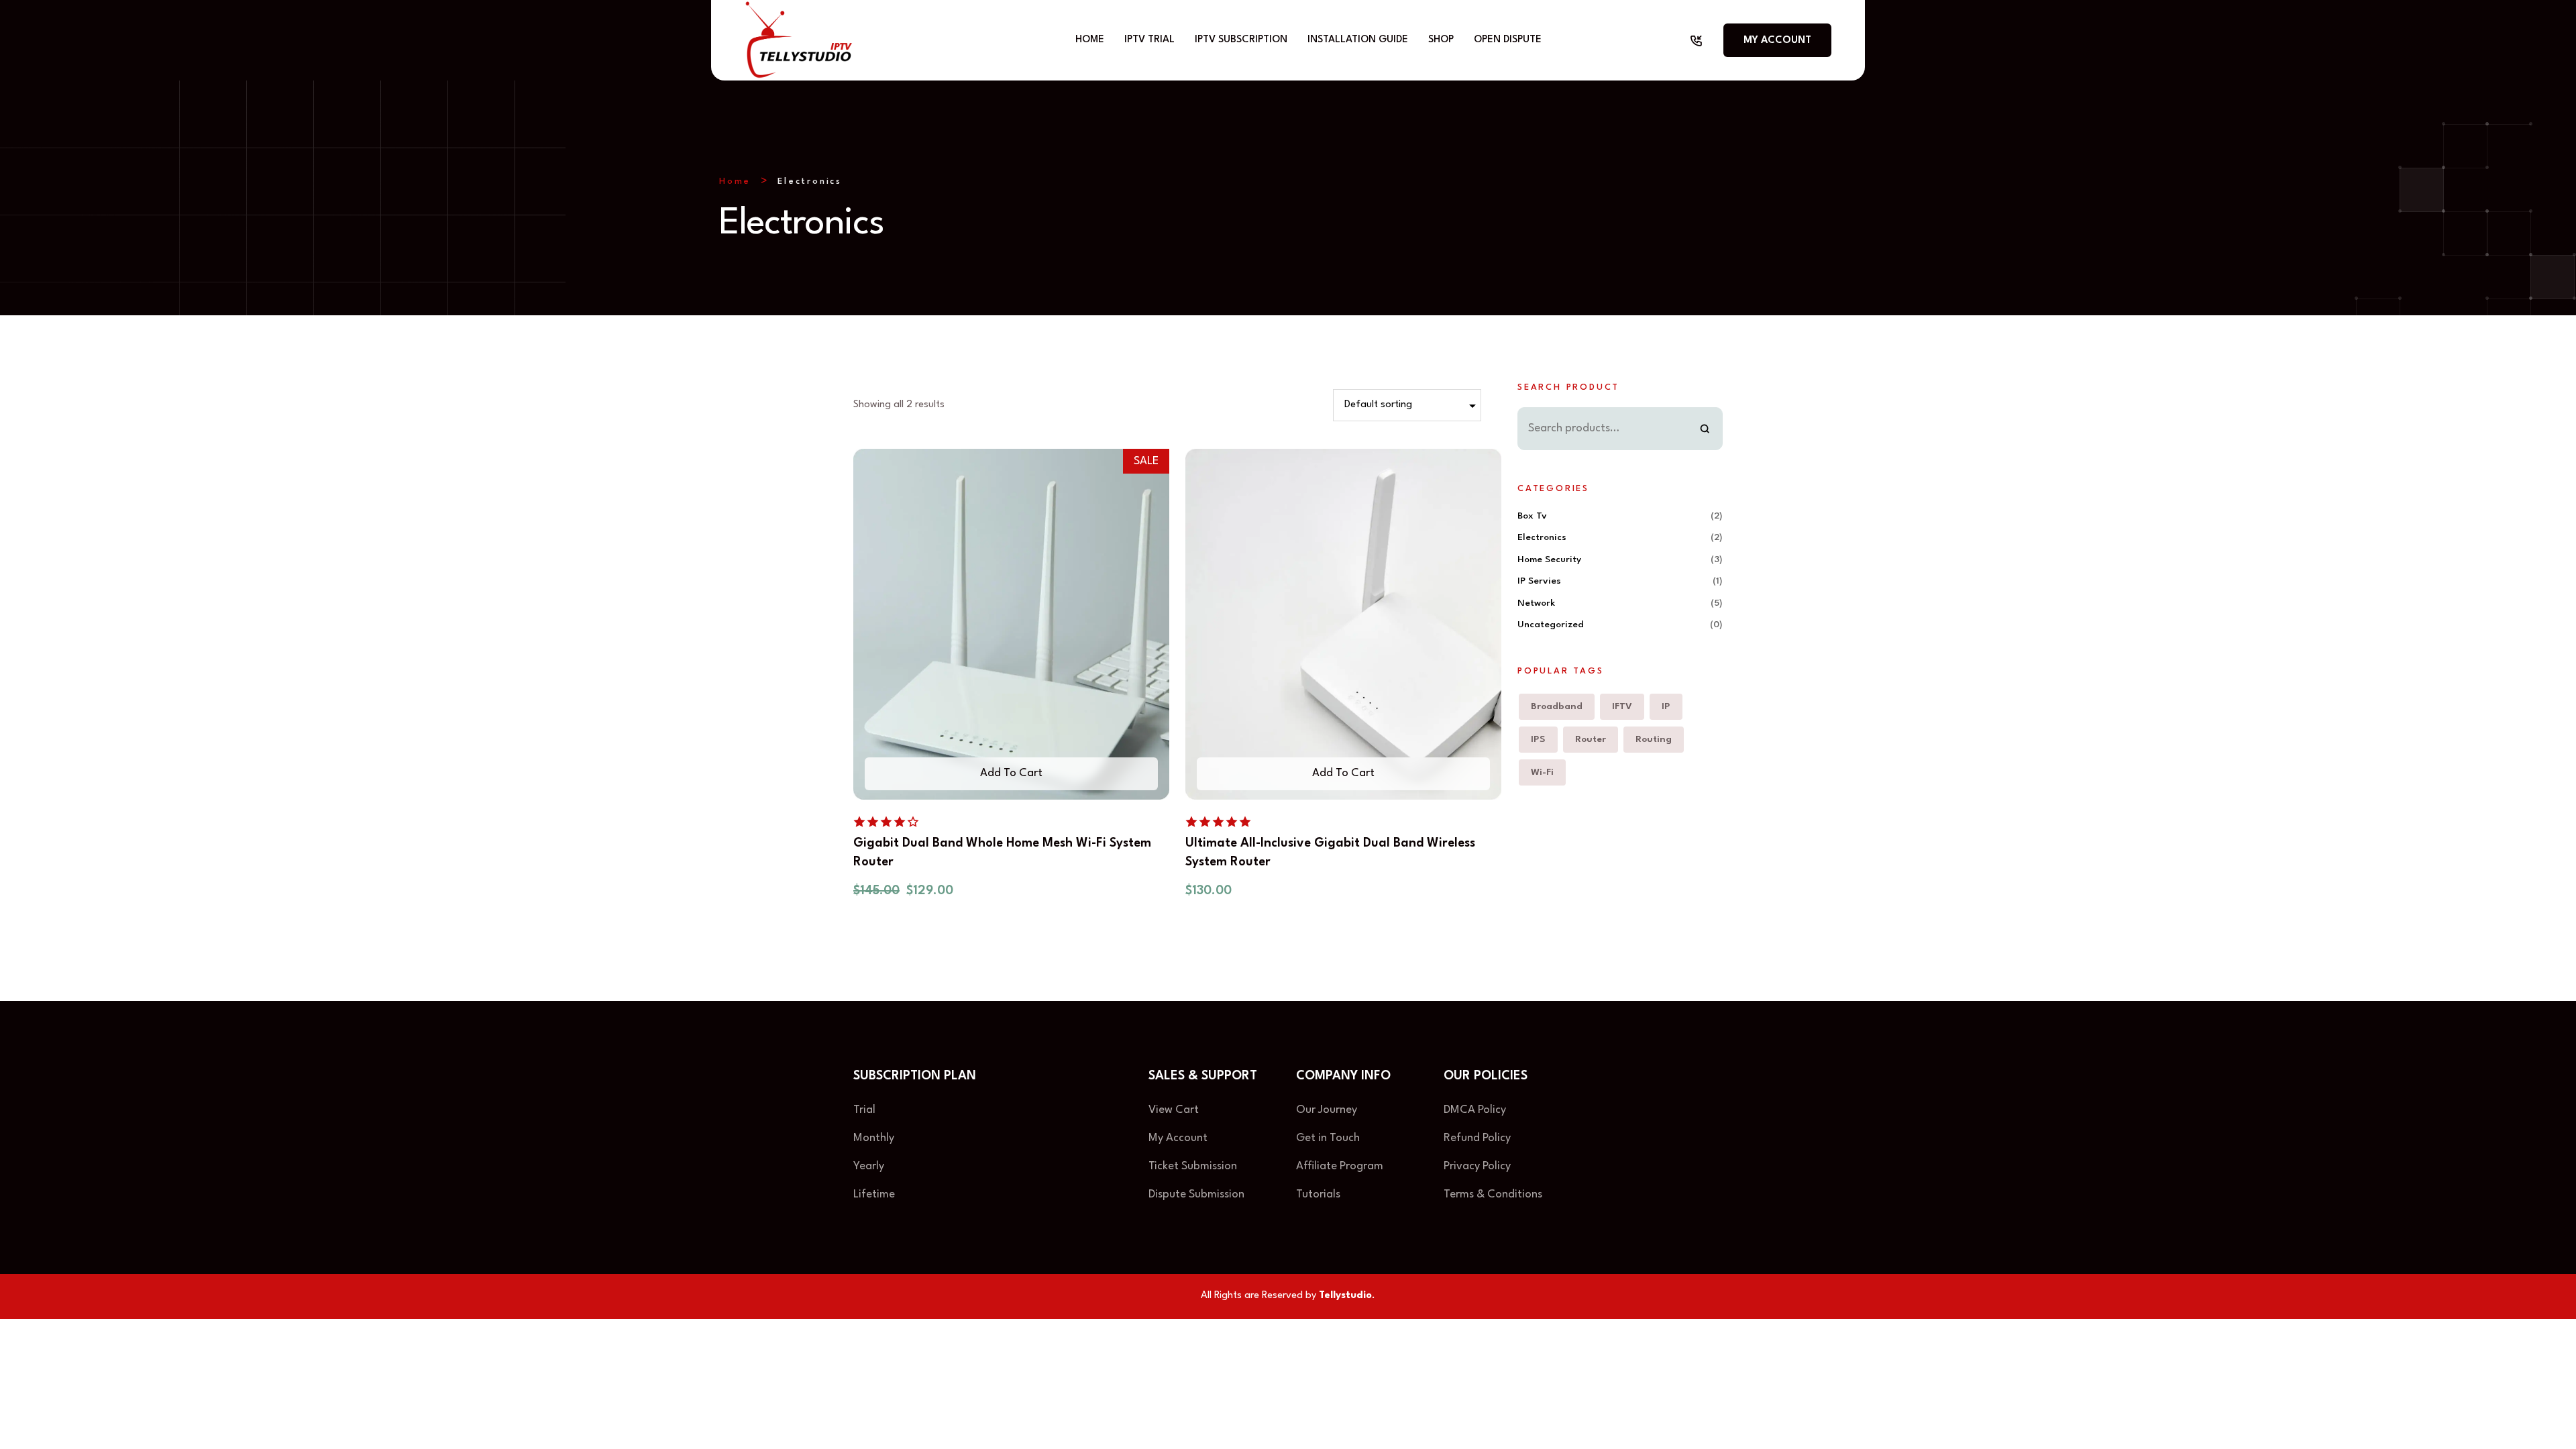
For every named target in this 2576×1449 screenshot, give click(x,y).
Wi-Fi (1542, 772)
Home (735, 181)
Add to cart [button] (1011, 773)
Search (1705, 429)
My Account (1178, 1138)
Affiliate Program (1340, 1166)
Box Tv (1532, 516)
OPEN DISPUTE (1508, 40)
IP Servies (1539, 581)
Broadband (1557, 706)
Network (1536, 603)
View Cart (1174, 1110)
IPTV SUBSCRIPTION (1241, 40)
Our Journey (1327, 1110)
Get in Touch (1328, 1138)
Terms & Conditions (1493, 1194)
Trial (864, 1110)
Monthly (874, 1138)
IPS (1538, 739)
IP (1666, 706)
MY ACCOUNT (1777, 41)
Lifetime (874, 1194)
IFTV (1622, 706)
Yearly (869, 1166)
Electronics (1542, 537)
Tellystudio (1345, 1296)
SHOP (1441, 40)
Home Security (1549, 559)
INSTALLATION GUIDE (1358, 40)
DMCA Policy (1475, 1110)
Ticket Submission (1193, 1166)
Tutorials (1318, 1194)
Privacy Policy (1479, 1166)
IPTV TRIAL (1149, 40)
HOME (1090, 40)
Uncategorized (1551, 625)
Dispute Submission (1196, 1194)
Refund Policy (1477, 1138)
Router (1591, 739)
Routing (1654, 739)
